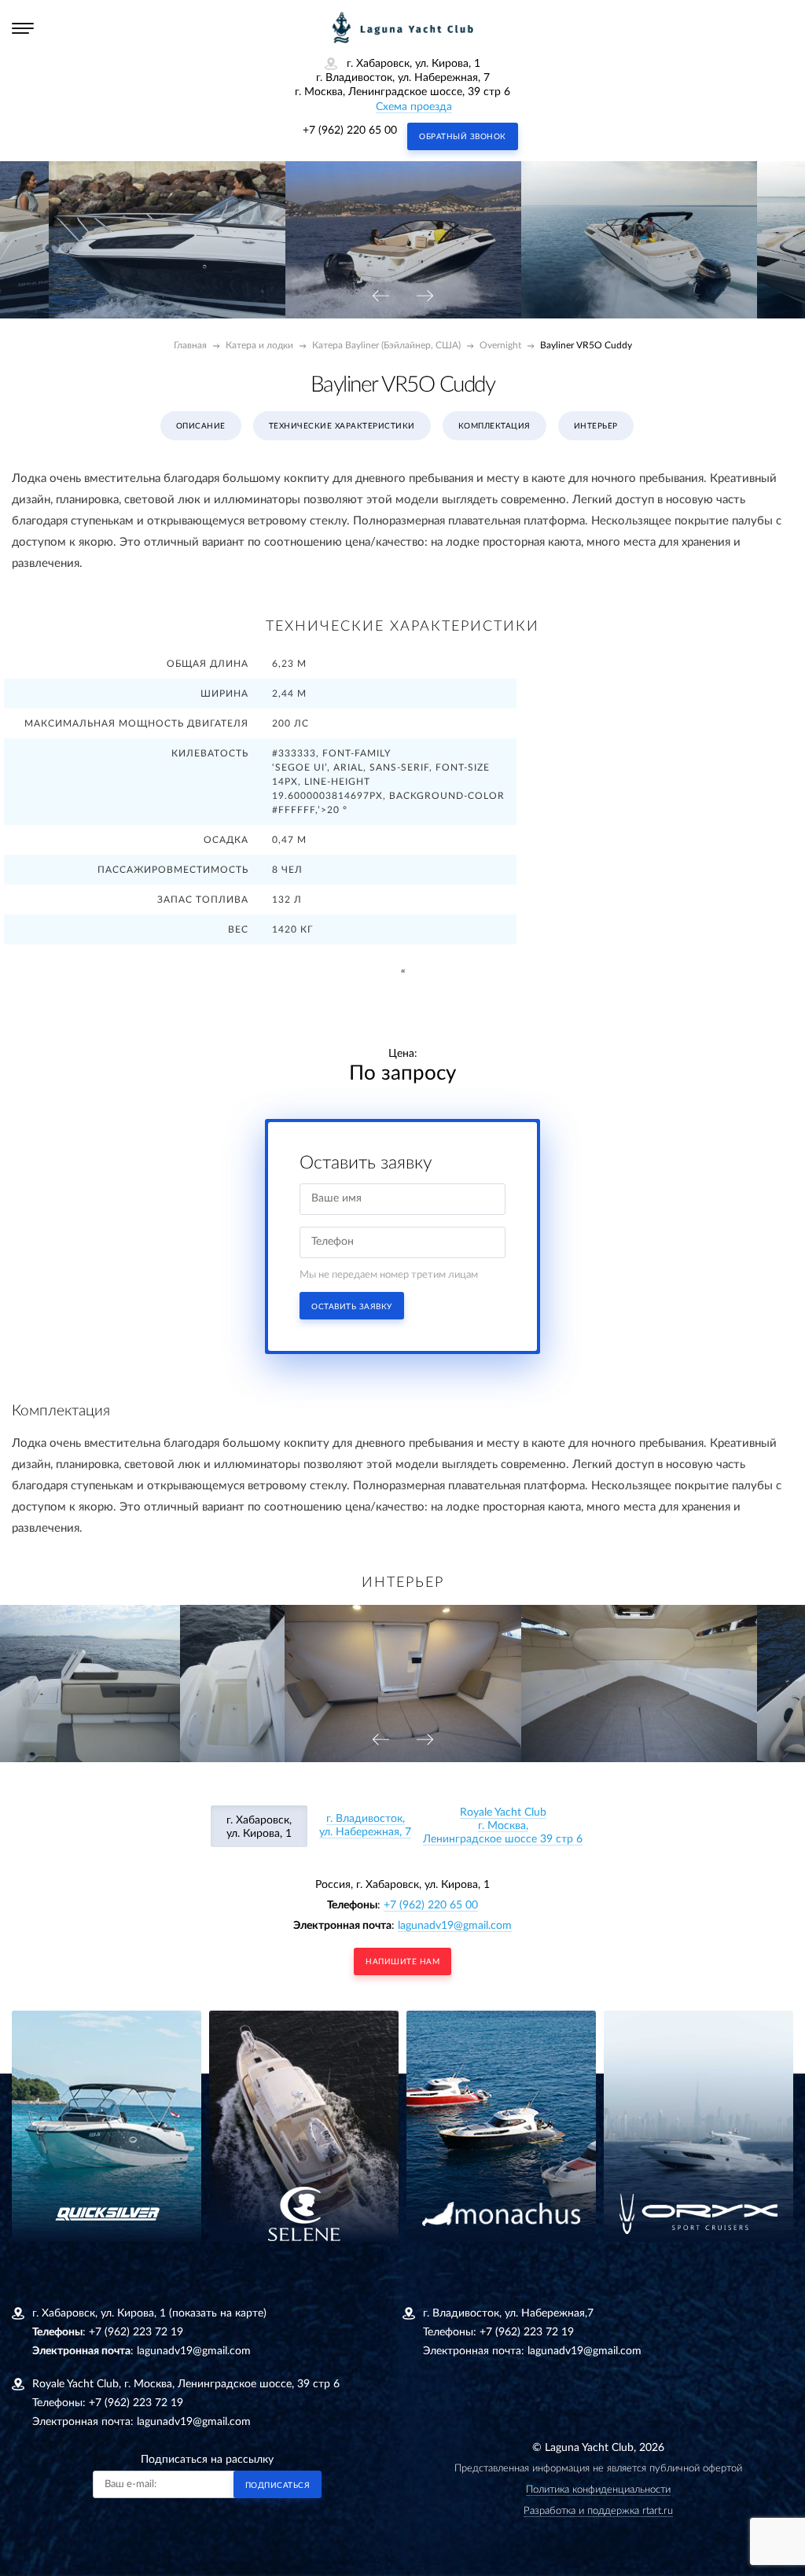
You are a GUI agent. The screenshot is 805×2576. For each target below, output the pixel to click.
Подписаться (278, 2486)
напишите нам (402, 1962)
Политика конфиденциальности (598, 2490)
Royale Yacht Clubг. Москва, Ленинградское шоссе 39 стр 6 (503, 1826)
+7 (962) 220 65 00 (350, 131)
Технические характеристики (342, 426)
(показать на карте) (218, 2313)
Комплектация (494, 426)
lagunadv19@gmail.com (455, 1926)
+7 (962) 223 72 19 (136, 2332)
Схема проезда (414, 107)
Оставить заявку (352, 1307)
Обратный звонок (463, 137)
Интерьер (596, 426)
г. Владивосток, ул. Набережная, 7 (365, 1825)
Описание (201, 426)
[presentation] (380, 297)
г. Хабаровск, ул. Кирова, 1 (259, 1827)
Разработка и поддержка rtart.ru (598, 2511)
